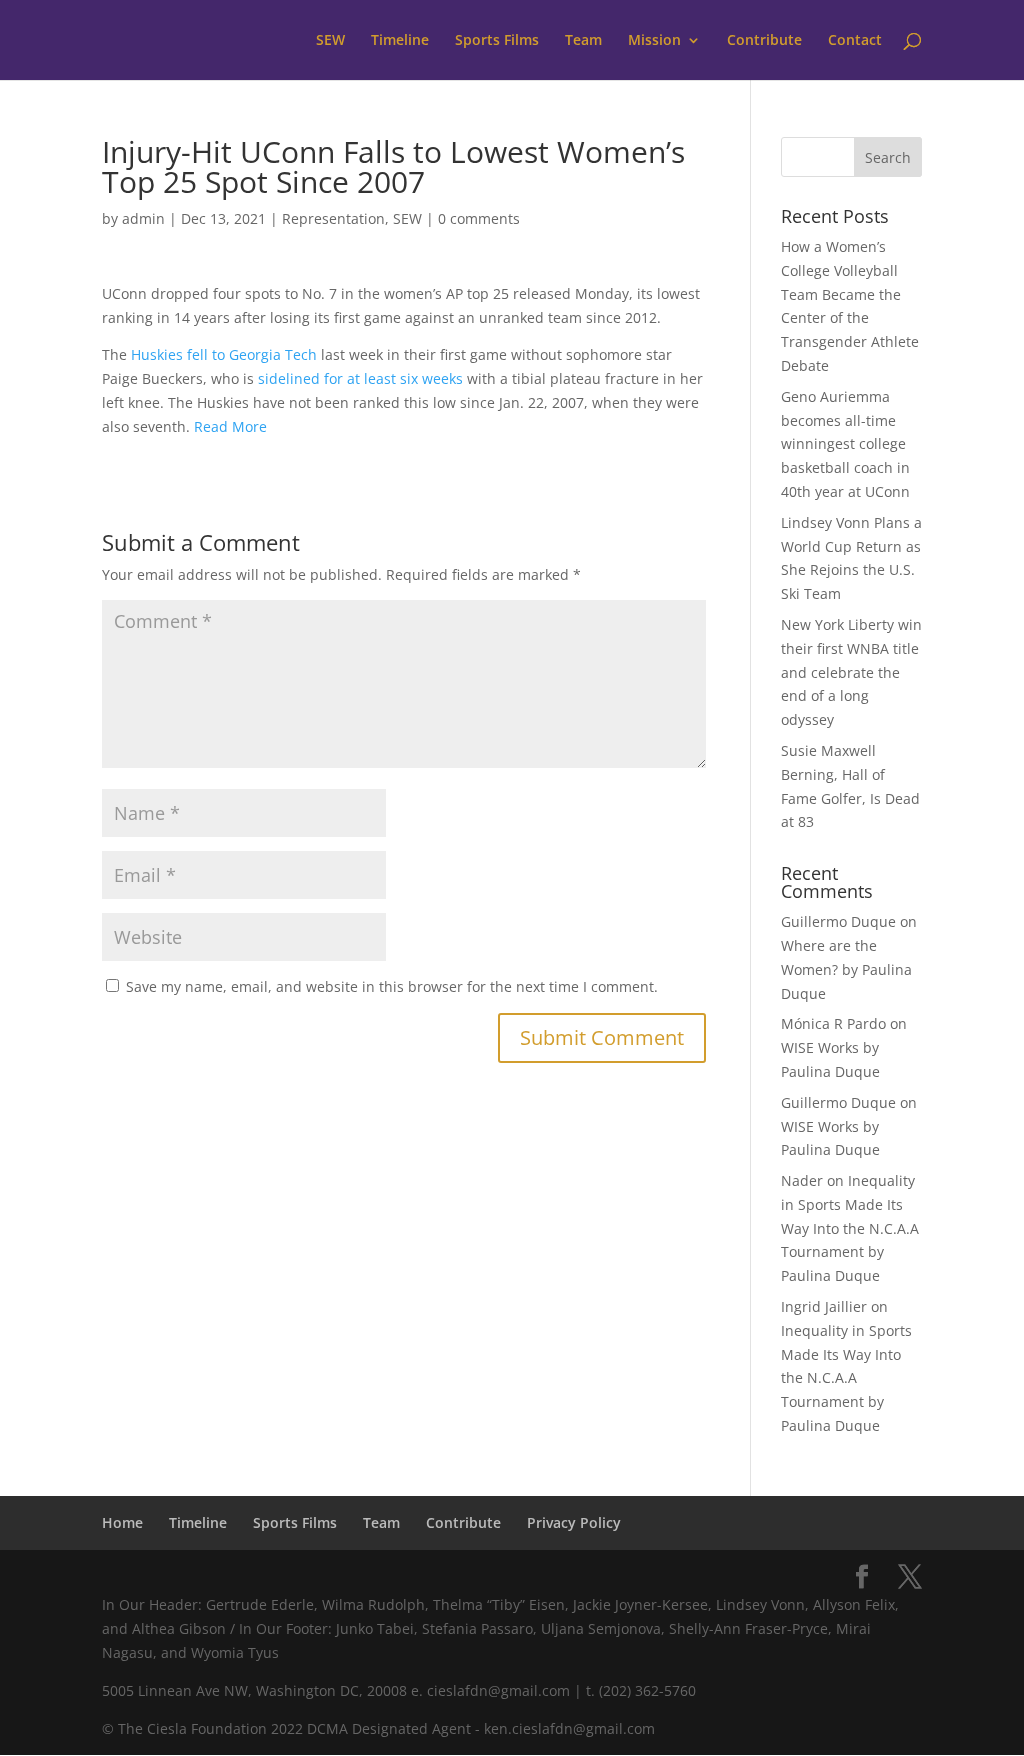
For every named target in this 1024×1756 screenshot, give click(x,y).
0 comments (479, 218)
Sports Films (497, 41)
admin (143, 218)
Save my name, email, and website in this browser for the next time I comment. (392, 986)
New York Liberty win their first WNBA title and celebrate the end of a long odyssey (851, 672)
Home (122, 1522)
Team (583, 41)
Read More (230, 426)
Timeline (400, 41)
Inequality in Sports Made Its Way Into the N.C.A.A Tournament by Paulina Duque (850, 1228)
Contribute (764, 41)
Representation (333, 218)
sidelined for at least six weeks (360, 378)
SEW (330, 41)
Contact (855, 41)
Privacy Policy (574, 1522)
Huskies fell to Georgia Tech (224, 354)
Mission (654, 41)
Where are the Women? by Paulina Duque (846, 969)
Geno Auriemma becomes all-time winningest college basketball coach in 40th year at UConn (845, 444)
